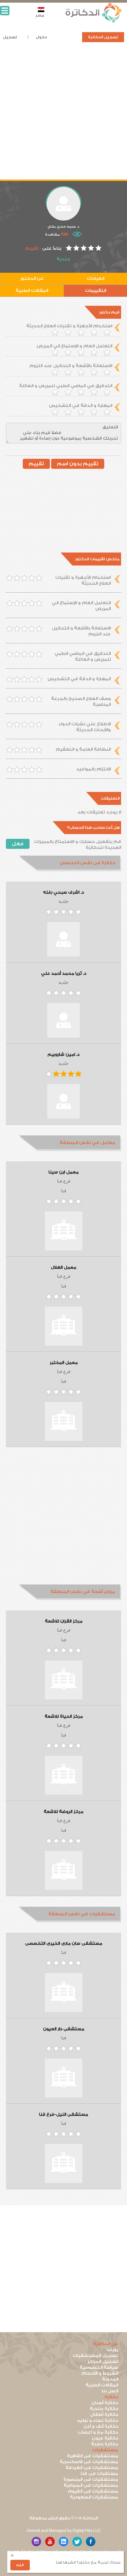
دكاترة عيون (105, 2438)
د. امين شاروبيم (63, 1055)
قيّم (20, 2565)
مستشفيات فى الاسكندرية (89, 2462)
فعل (18, 844)
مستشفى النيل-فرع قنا (63, 2115)
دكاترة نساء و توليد (97, 2420)
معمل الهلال (63, 1268)
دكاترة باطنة (105, 2444)
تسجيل (10, 37)
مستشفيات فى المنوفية (91, 2485)
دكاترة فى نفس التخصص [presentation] (87, 863)
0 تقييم (33, 248)
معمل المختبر (64, 1363)
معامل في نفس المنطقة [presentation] (87, 1143)
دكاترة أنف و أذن (101, 2426)
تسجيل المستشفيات (95, 2356)
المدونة (110, 2379)
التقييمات (96, 291)
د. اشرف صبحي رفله (63, 892)
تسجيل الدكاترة (103, 37)
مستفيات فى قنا (99, 2474)
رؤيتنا (112, 2350)
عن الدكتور (32, 278)
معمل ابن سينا (63, 1172)
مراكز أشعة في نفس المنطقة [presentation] (83, 1592)
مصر (40, 15)
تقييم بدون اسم (78, 464)
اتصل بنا (110, 2391)
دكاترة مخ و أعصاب (98, 2432)
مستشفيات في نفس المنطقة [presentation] (82, 1914)
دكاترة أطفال (104, 2415)
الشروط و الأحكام (100, 2373)
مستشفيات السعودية (94, 2497)
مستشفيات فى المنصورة (91, 2479)
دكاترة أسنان (105, 2403)
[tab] (63, 863)
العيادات (96, 278)
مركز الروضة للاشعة (63, 1812)
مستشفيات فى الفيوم (93, 2491)
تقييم (36, 464)
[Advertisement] (63, 116)
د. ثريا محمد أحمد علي (64, 974)
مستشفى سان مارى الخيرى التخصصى (64, 1944)
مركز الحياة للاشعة (64, 1717)
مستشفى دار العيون (64, 2029)
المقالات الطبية (32, 291)
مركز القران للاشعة (64, 1621)
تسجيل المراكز (103, 2362)
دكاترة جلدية (104, 2409)
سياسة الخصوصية (99, 2367)
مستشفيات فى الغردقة (92, 2468)
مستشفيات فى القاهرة (93, 2456)
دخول (41, 37)
